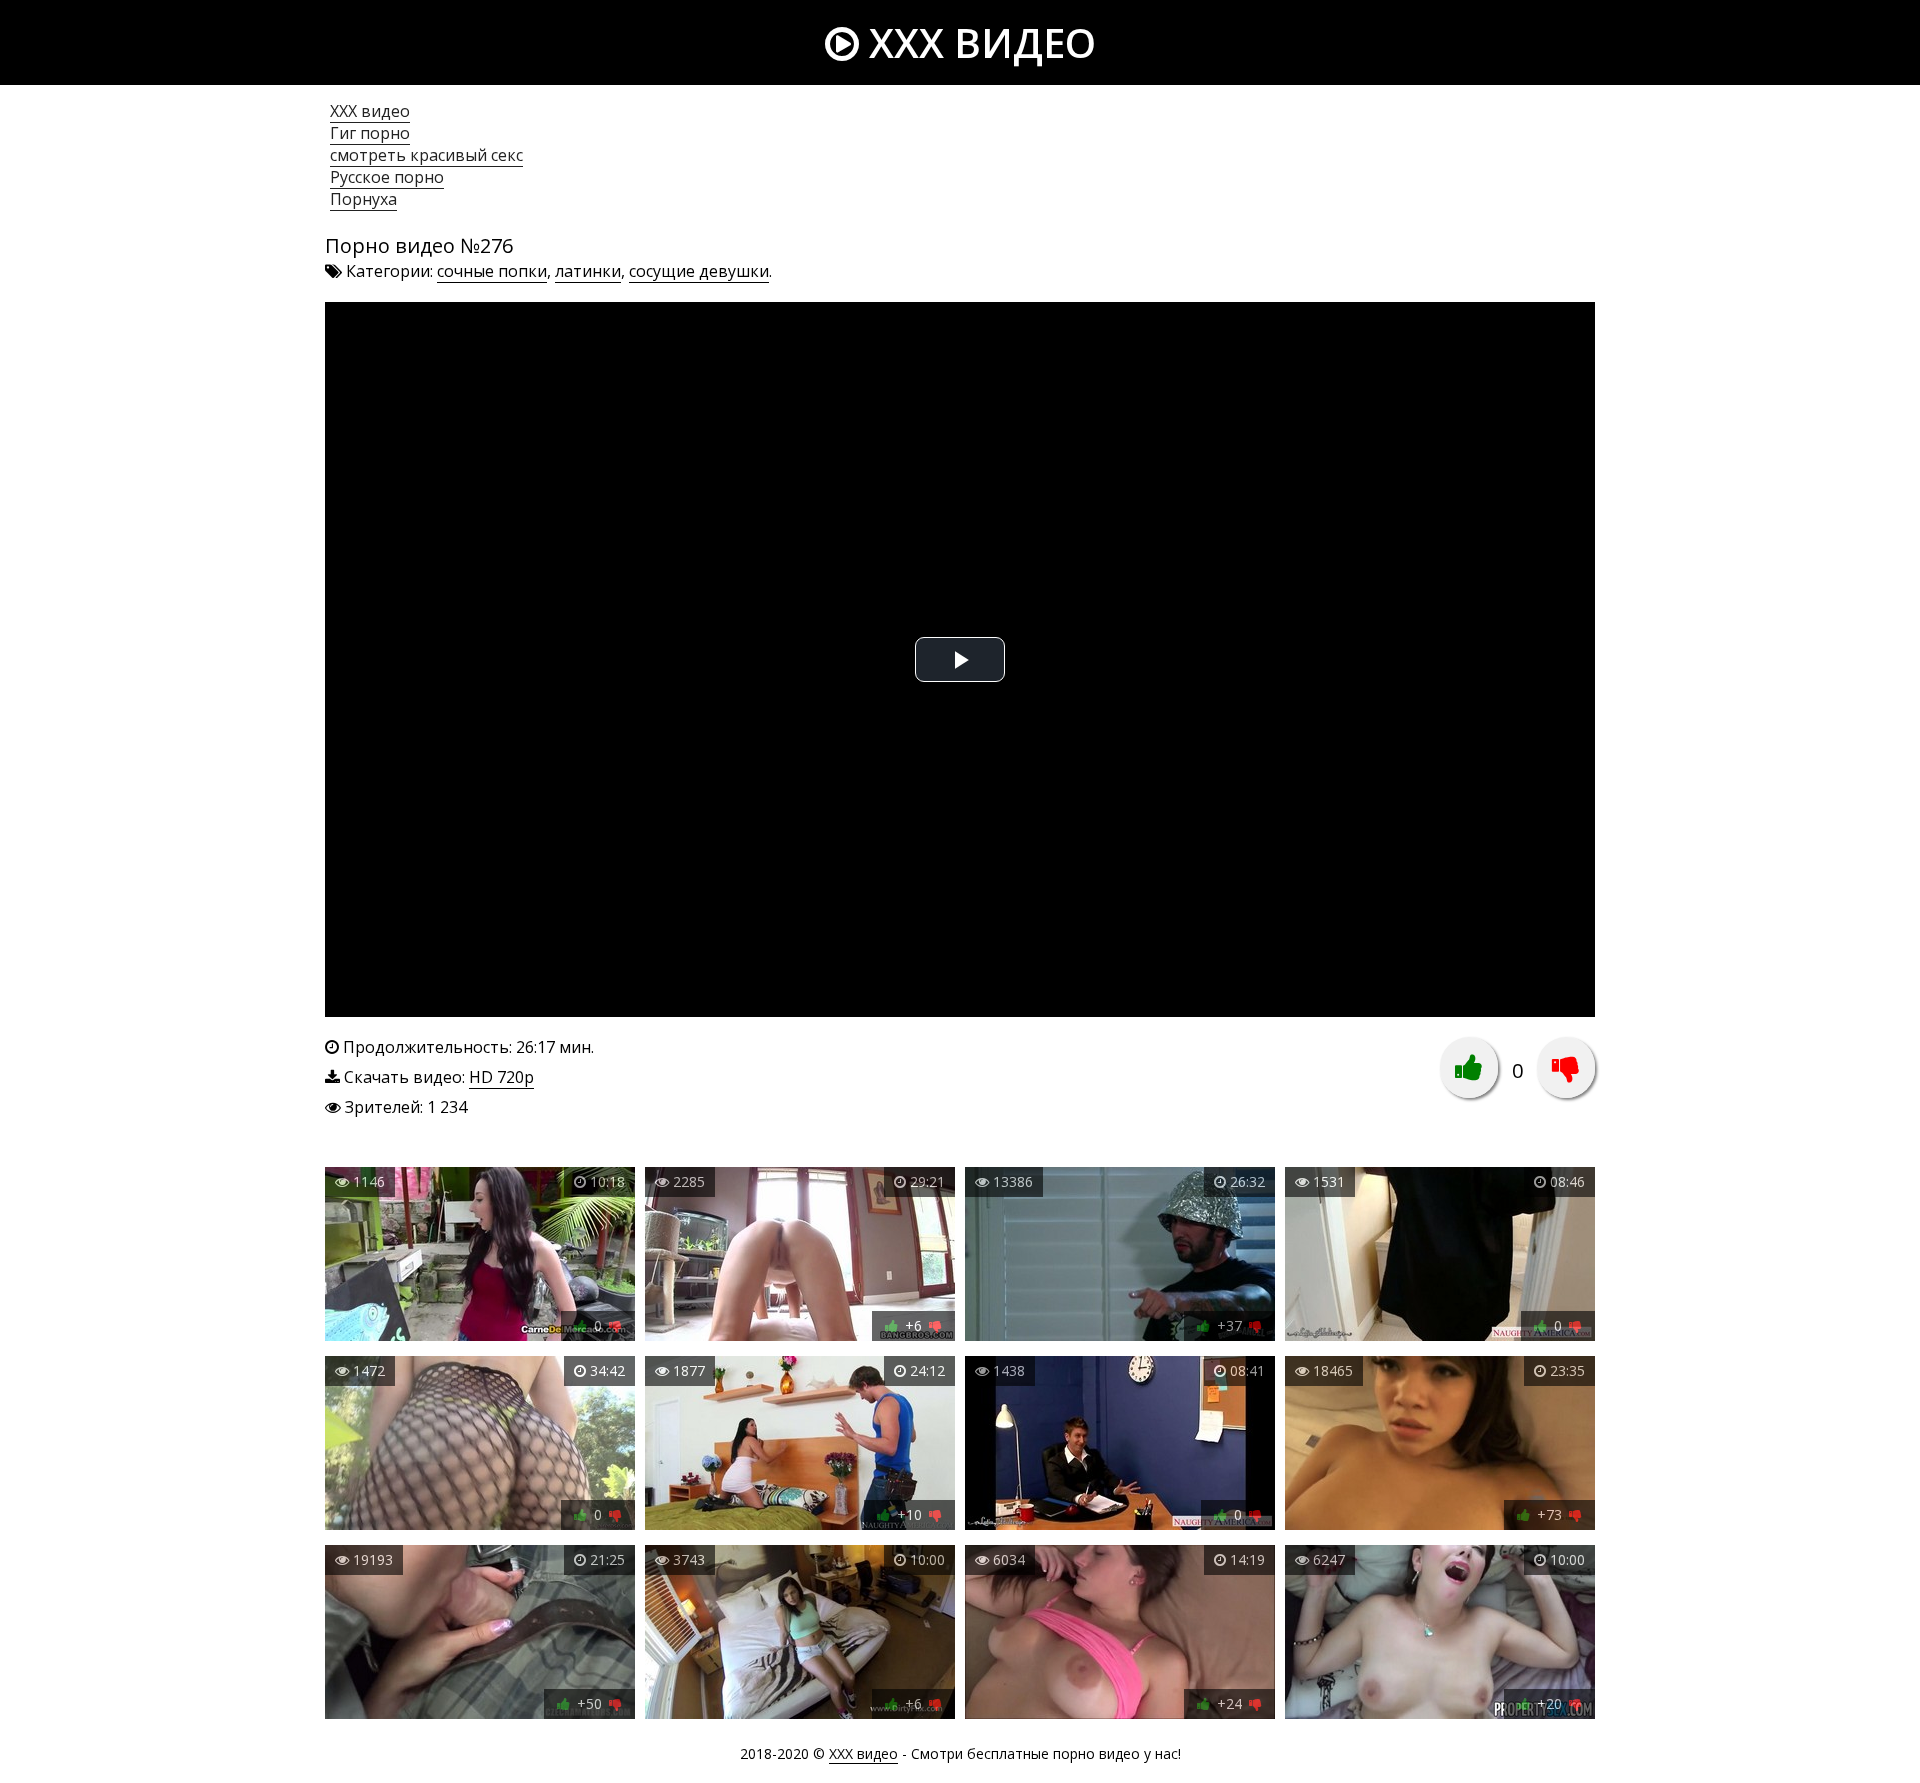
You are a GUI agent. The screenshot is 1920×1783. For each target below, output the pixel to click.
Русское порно (387, 177)
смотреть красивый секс (426, 155)
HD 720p (501, 1077)
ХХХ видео (370, 111)
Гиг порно (370, 133)
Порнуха (363, 199)
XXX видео (977, 42)
